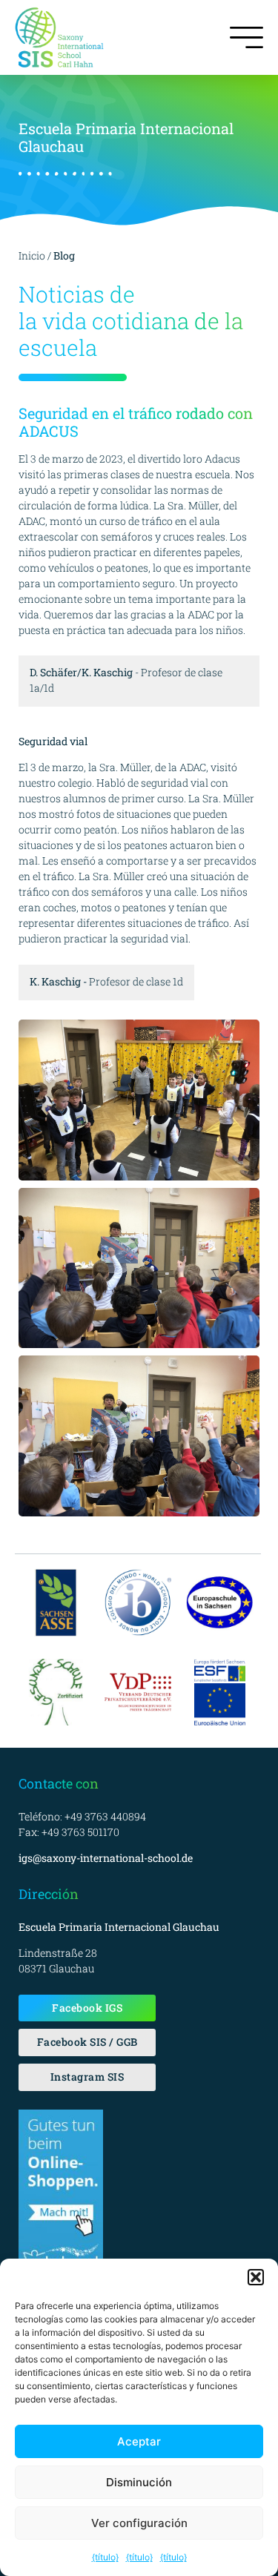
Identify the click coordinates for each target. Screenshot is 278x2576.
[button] (256, 2277)
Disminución (139, 2482)
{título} (105, 2557)
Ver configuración (139, 2523)
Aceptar (139, 2441)
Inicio (32, 255)
